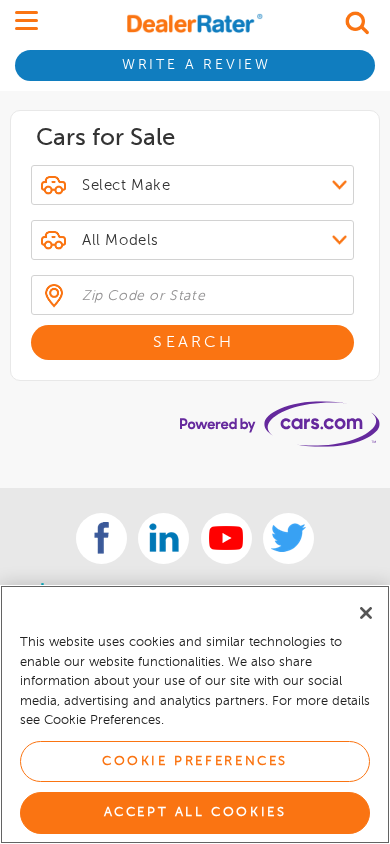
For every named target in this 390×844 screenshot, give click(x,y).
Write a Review (196, 65)
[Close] (366, 613)
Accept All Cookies (195, 812)
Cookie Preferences (195, 761)
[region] (195, 714)
